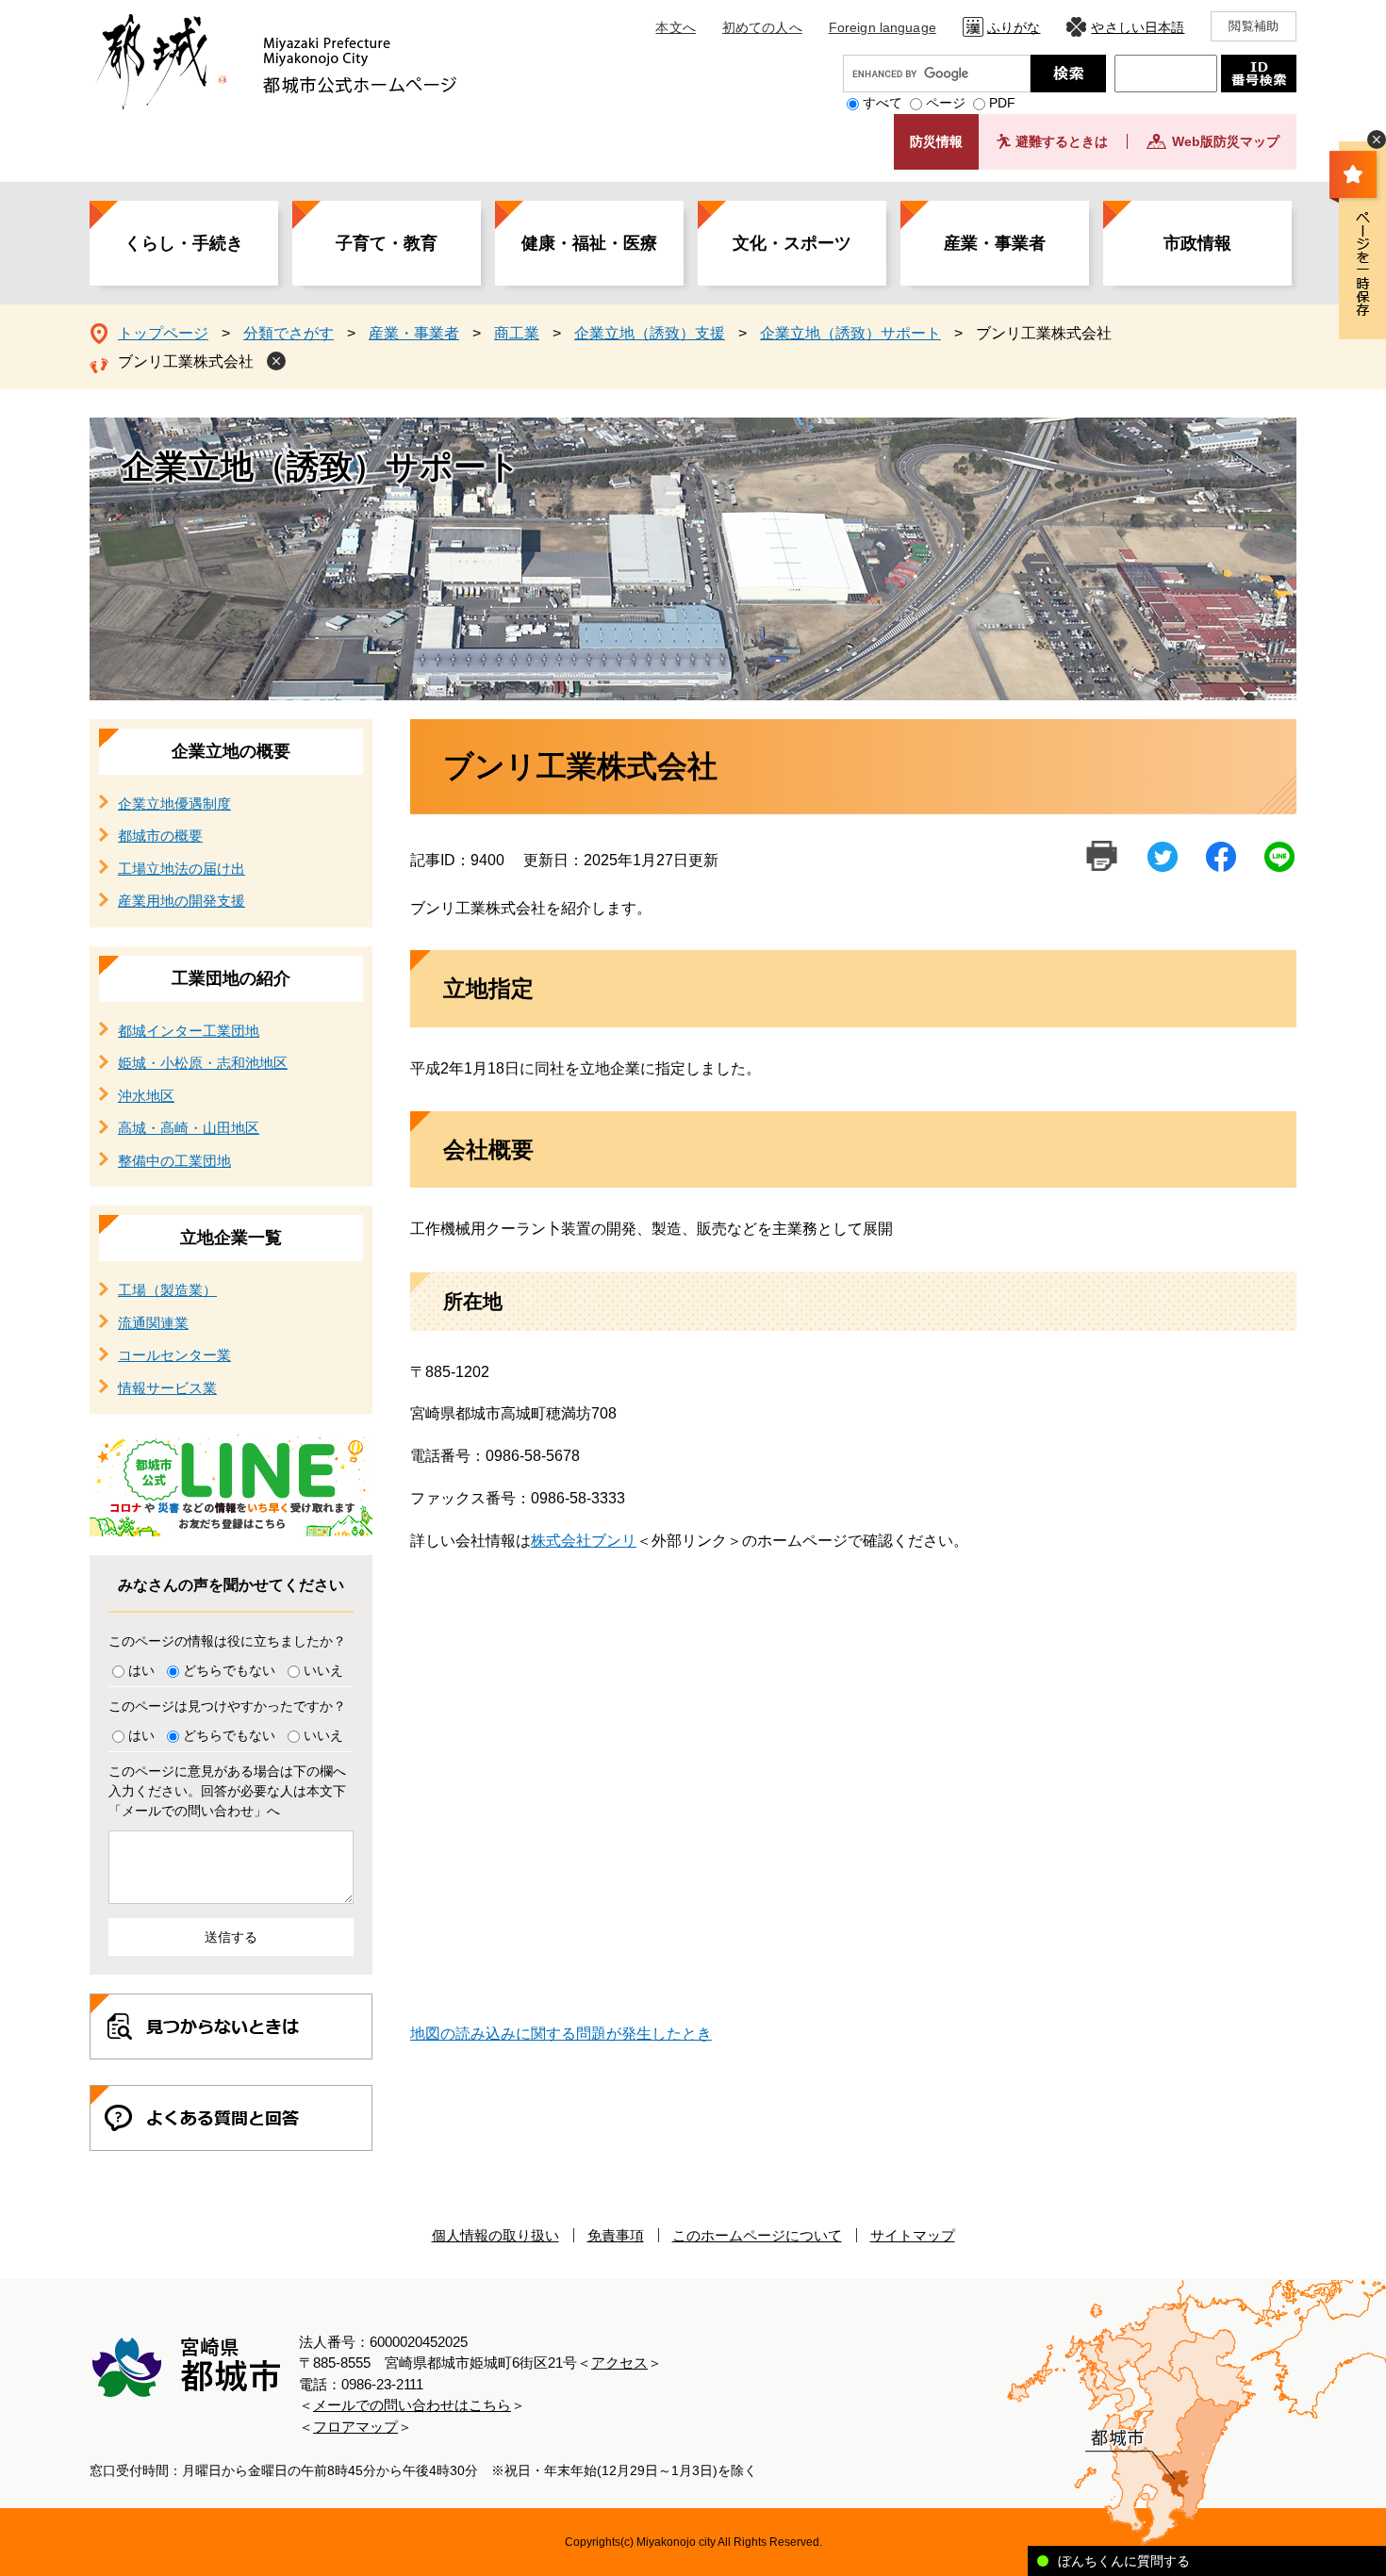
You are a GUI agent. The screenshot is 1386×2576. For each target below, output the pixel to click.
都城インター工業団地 (189, 1031)
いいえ (323, 1670)
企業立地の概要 (231, 751)
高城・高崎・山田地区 (189, 1128)
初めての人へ (762, 27)
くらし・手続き (184, 243)
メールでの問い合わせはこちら (412, 2405)
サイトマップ (913, 2235)
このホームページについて (757, 2235)
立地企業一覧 (231, 1238)
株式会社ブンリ (584, 1541)
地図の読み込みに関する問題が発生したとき (561, 2034)
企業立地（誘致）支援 (650, 333)
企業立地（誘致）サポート (850, 333)
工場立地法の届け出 (181, 869)
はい (141, 1670)
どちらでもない (229, 1670)
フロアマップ (355, 2427)
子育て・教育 (387, 243)
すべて (883, 103)
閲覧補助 (1254, 26)
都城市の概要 (160, 836)
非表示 (1377, 139)
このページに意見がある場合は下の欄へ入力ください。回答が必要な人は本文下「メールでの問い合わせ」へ (227, 1791)
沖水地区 (146, 1096)
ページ (946, 103)
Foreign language (883, 27)
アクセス (619, 2363)
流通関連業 (153, 1323)
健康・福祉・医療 (589, 243)
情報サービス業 (167, 1388)
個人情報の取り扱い (495, 2235)
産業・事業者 (995, 243)
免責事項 (616, 2235)
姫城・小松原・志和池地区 (203, 1063)
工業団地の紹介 (231, 978)
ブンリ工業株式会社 (186, 361)
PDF (1002, 103)
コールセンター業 (174, 1355)
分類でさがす (289, 333)
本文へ (675, 27)
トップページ (163, 333)
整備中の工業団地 (174, 1161)
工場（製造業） (167, 1290)
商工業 (517, 333)
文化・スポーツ (792, 243)
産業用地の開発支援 (181, 901)
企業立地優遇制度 (174, 804)
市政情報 (1197, 243)
